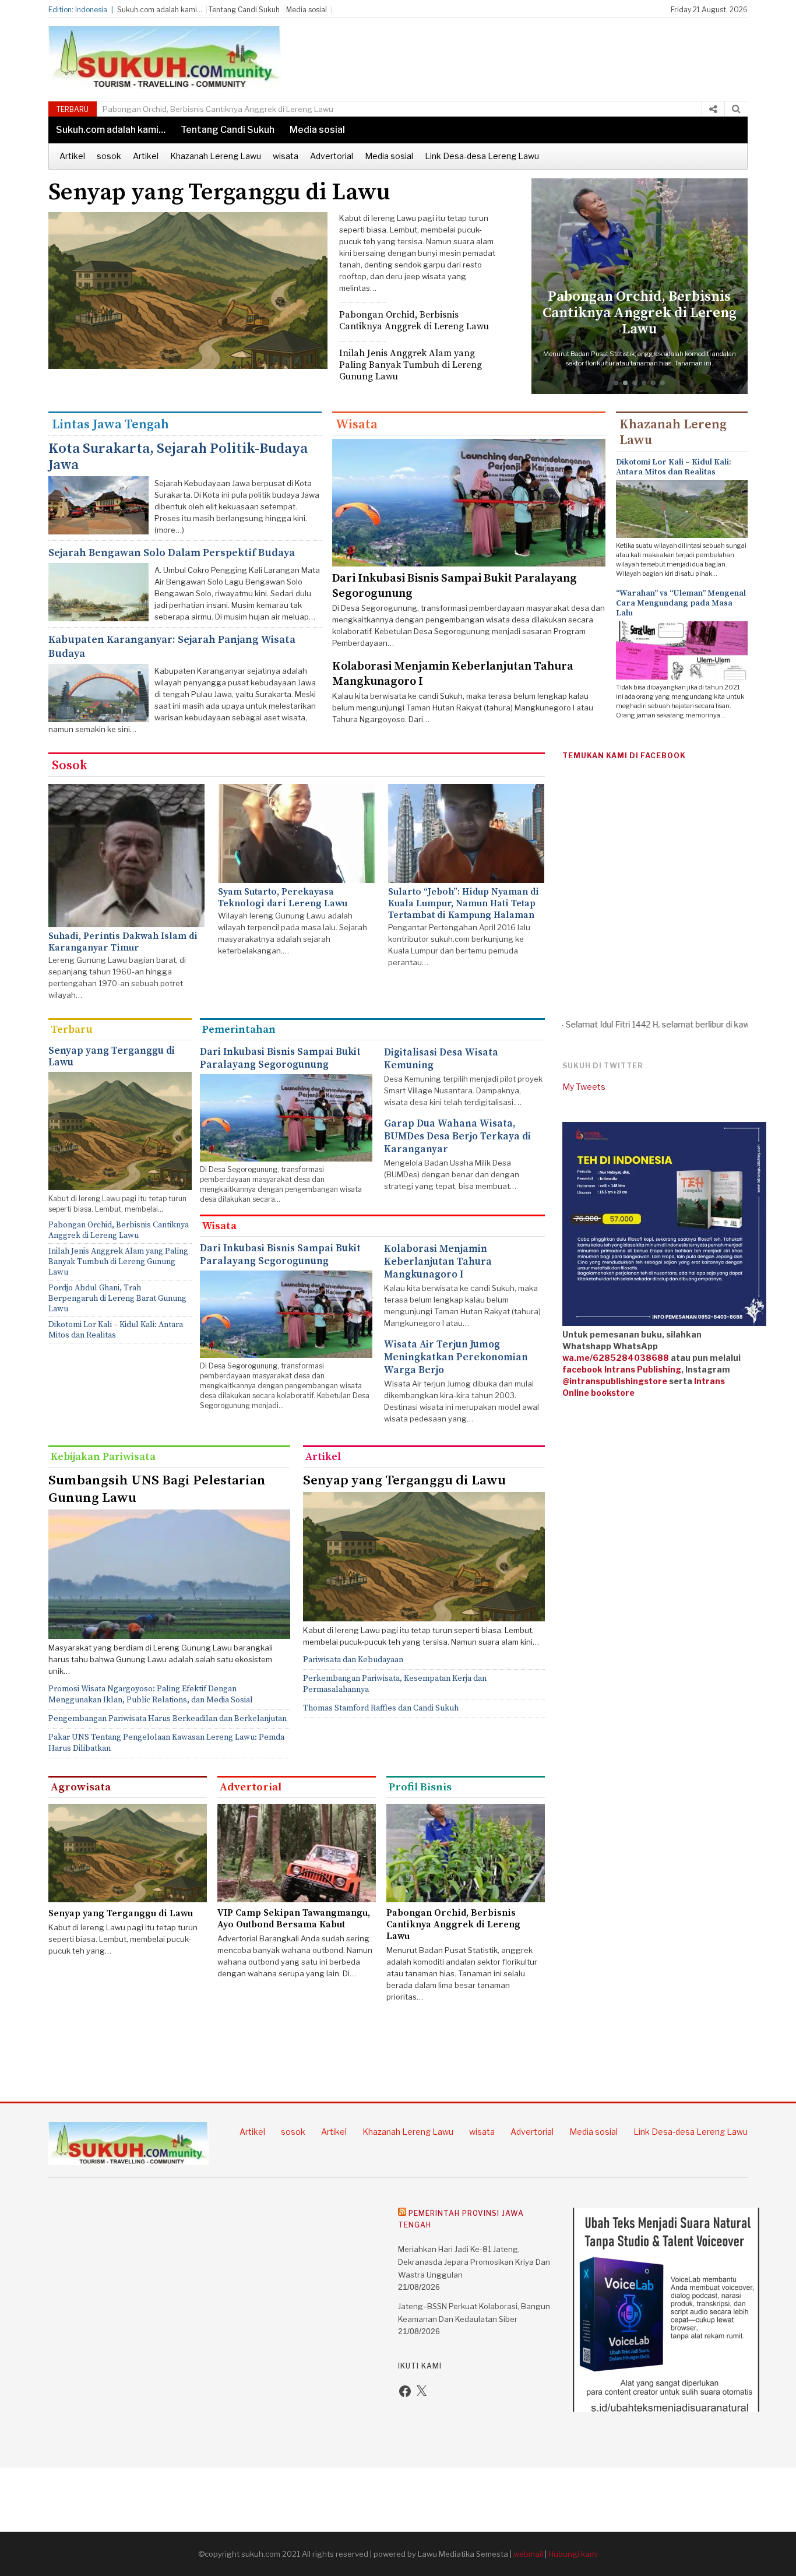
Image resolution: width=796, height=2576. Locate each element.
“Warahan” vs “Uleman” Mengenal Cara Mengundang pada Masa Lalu (681, 603)
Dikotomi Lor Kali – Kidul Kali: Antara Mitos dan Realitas (674, 467)
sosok (109, 156)
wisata (286, 156)
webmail (528, 2554)
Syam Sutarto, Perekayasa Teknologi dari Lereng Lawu (283, 898)
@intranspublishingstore (615, 1381)
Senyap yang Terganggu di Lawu (219, 192)
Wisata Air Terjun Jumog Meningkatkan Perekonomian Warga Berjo (456, 1357)
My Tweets (584, 1087)
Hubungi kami (573, 2554)
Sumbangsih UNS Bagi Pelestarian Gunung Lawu (157, 1489)
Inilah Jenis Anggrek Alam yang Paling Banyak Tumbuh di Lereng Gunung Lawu (246, 109)
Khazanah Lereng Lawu (216, 156)
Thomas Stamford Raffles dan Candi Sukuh (381, 1708)
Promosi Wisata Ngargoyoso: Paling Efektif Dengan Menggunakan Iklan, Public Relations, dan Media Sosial (151, 1695)
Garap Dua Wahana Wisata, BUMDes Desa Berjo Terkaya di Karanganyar (457, 1136)
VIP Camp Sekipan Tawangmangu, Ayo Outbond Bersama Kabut (294, 1919)
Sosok (70, 766)
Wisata (357, 425)
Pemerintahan (239, 1030)
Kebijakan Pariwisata (103, 1457)
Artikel (72, 156)
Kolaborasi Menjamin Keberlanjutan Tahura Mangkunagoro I (438, 1262)
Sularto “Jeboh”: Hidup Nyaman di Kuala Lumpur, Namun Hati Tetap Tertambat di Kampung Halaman (464, 903)
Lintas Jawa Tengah (110, 425)
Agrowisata (81, 1787)
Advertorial (332, 156)
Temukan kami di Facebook (624, 756)
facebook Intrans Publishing (622, 1369)
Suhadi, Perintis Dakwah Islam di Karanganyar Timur (123, 942)
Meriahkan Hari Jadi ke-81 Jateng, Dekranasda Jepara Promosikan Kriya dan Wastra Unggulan (474, 2262)
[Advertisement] (541, 52)
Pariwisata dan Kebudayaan (353, 1660)
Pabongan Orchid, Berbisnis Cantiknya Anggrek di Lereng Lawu (414, 321)
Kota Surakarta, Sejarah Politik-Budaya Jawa (178, 457)
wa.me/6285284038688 (616, 1358)
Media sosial (307, 10)
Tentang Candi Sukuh (244, 10)
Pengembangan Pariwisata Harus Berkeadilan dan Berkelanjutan (168, 1719)
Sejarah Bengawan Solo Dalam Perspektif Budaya (172, 553)
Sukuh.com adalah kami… (160, 10)
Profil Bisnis (420, 1787)
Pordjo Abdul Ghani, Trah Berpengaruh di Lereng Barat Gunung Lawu (117, 1298)
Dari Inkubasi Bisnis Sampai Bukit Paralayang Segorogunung (280, 1058)
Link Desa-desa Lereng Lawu (482, 156)
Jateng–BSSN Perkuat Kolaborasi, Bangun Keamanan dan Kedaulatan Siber (474, 2313)
